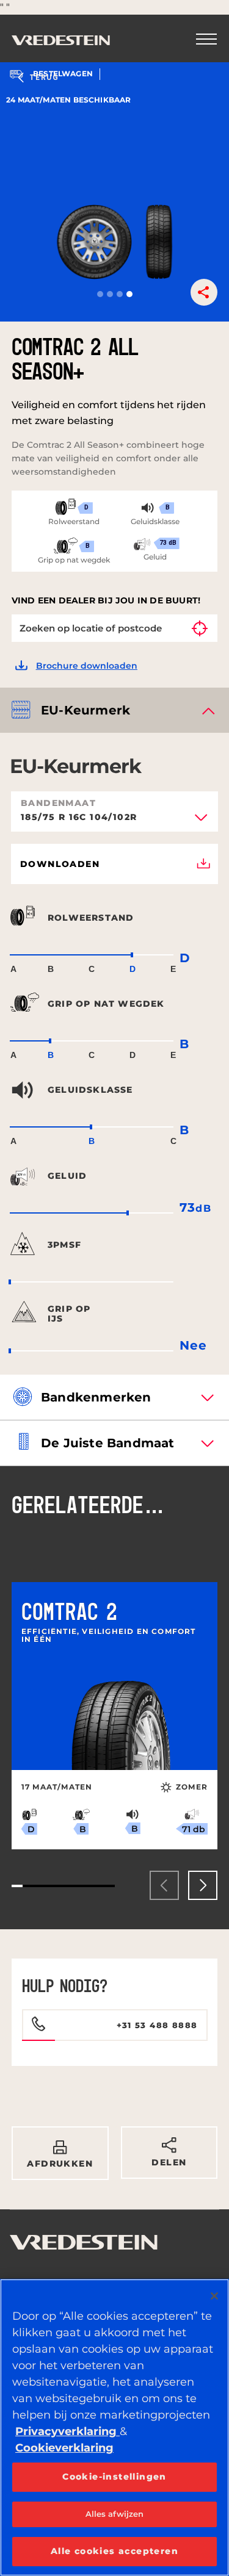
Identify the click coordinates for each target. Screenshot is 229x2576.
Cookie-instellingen (114, 2477)
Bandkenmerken (96, 1397)
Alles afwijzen (115, 2514)
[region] (114, 2427)
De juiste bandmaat (108, 1443)
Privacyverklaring (67, 2431)
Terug (44, 77)
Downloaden (60, 864)
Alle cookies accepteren (114, 2551)
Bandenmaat (58, 803)
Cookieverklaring (64, 2448)
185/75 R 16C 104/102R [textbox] (79, 818)
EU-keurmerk (85, 710)
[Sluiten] (214, 2296)
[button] (100, 294)
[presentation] (164, 1885)
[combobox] (114, 821)
